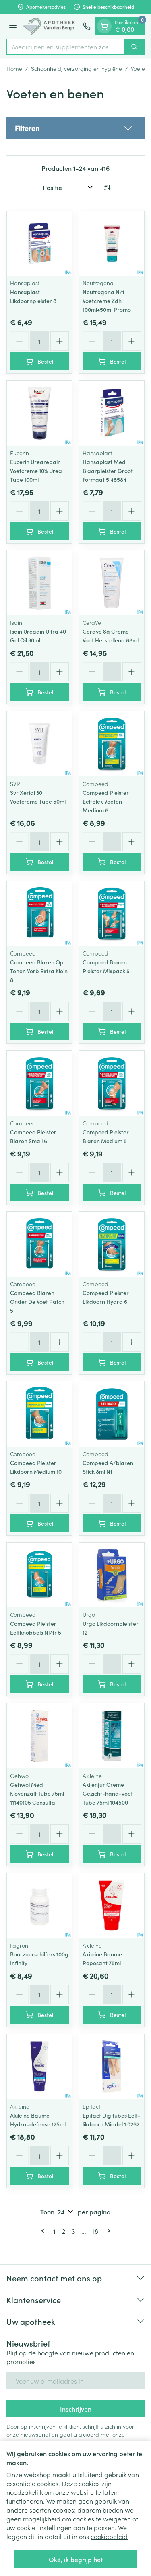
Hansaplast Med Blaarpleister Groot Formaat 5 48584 (108, 471)
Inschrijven (76, 2409)
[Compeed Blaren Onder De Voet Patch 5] (39, 1244)
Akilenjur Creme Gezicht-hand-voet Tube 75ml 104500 (108, 1793)
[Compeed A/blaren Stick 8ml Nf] (112, 1414)
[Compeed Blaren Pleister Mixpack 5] (112, 914)
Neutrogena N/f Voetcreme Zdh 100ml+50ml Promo (107, 301)
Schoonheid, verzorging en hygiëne (77, 68)
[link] (44, 2231)
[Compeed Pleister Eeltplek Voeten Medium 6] (112, 744)
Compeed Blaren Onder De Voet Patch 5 (37, 1301)
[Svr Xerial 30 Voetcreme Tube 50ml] (39, 744)
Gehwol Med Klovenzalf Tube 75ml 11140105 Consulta (37, 1793)
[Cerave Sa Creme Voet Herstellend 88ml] (112, 583)
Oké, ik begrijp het (76, 2559)
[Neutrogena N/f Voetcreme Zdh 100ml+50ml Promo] (112, 243)
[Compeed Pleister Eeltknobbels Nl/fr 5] (39, 1575)
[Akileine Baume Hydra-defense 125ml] (39, 2067)
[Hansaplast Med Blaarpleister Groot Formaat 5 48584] (112, 413)
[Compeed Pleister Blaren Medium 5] (112, 1083)
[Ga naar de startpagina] (51, 26)
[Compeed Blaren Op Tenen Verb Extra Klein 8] (39, 914)
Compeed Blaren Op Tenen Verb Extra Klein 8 (39, 971)
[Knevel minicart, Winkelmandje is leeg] (104, 26)
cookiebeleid (109, 2536)
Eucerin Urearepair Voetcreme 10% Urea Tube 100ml (36, 471)
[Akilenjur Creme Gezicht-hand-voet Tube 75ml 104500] (112, 1736)
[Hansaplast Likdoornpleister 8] (39, 243)
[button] (75, 128)
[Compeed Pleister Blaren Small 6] (39, 1083)
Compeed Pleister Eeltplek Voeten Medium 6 (106, 801)
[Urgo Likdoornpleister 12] (112, 1575)
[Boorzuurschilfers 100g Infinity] (39, 1906)
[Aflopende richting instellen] (107, 187)
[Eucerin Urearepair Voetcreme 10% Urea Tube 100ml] (39, 413)
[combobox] (65, 47)
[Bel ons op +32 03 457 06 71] (87, 26)
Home (14, 68)
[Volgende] (107, 2231)
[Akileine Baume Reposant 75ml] (112, 1906)
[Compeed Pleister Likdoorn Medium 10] (39, 1414)
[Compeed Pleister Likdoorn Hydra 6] (112, 1244)
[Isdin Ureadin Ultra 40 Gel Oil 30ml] (39, 583)
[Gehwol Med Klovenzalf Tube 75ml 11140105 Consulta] (39, 1736)
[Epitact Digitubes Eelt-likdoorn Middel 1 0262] (112, 2067)
